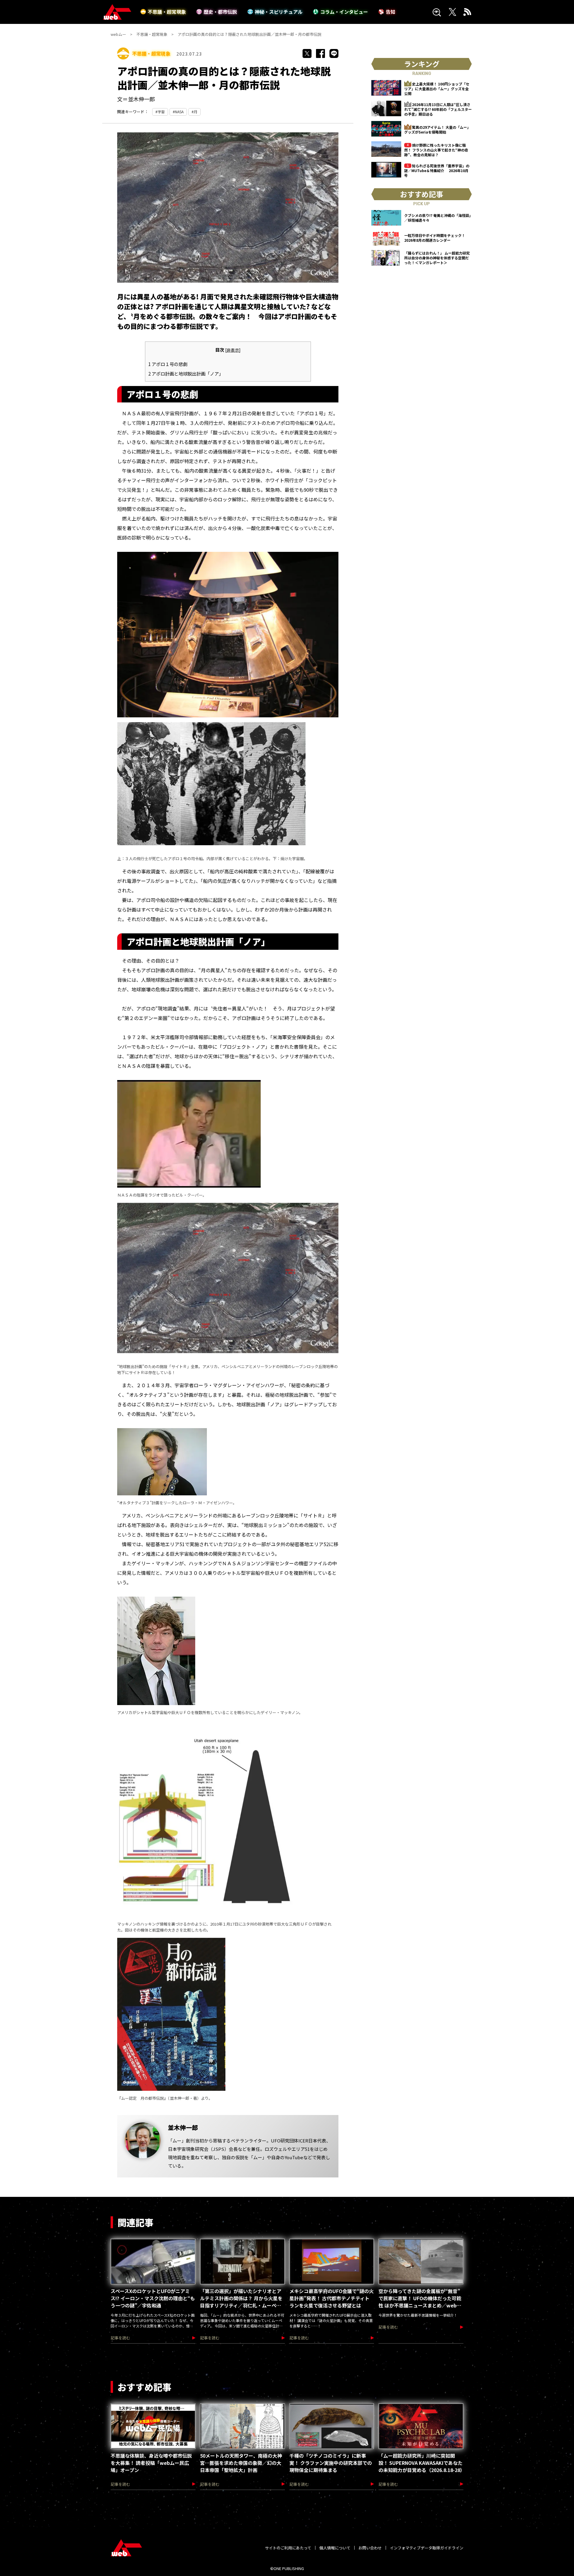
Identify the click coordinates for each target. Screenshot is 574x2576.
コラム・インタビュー (344, 12)
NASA (179, 112)
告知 (390, 12)
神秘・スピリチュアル (279, 12)
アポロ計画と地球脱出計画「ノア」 (186, 373)
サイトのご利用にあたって (288, 2548)
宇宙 (161, 112)
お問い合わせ (370, 2548)
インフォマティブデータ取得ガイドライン (427, 2548)
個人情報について (335, 2548)
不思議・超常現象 (167, 12)
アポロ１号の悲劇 (168, 364)
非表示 (233, 350)
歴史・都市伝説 (220, 12)
